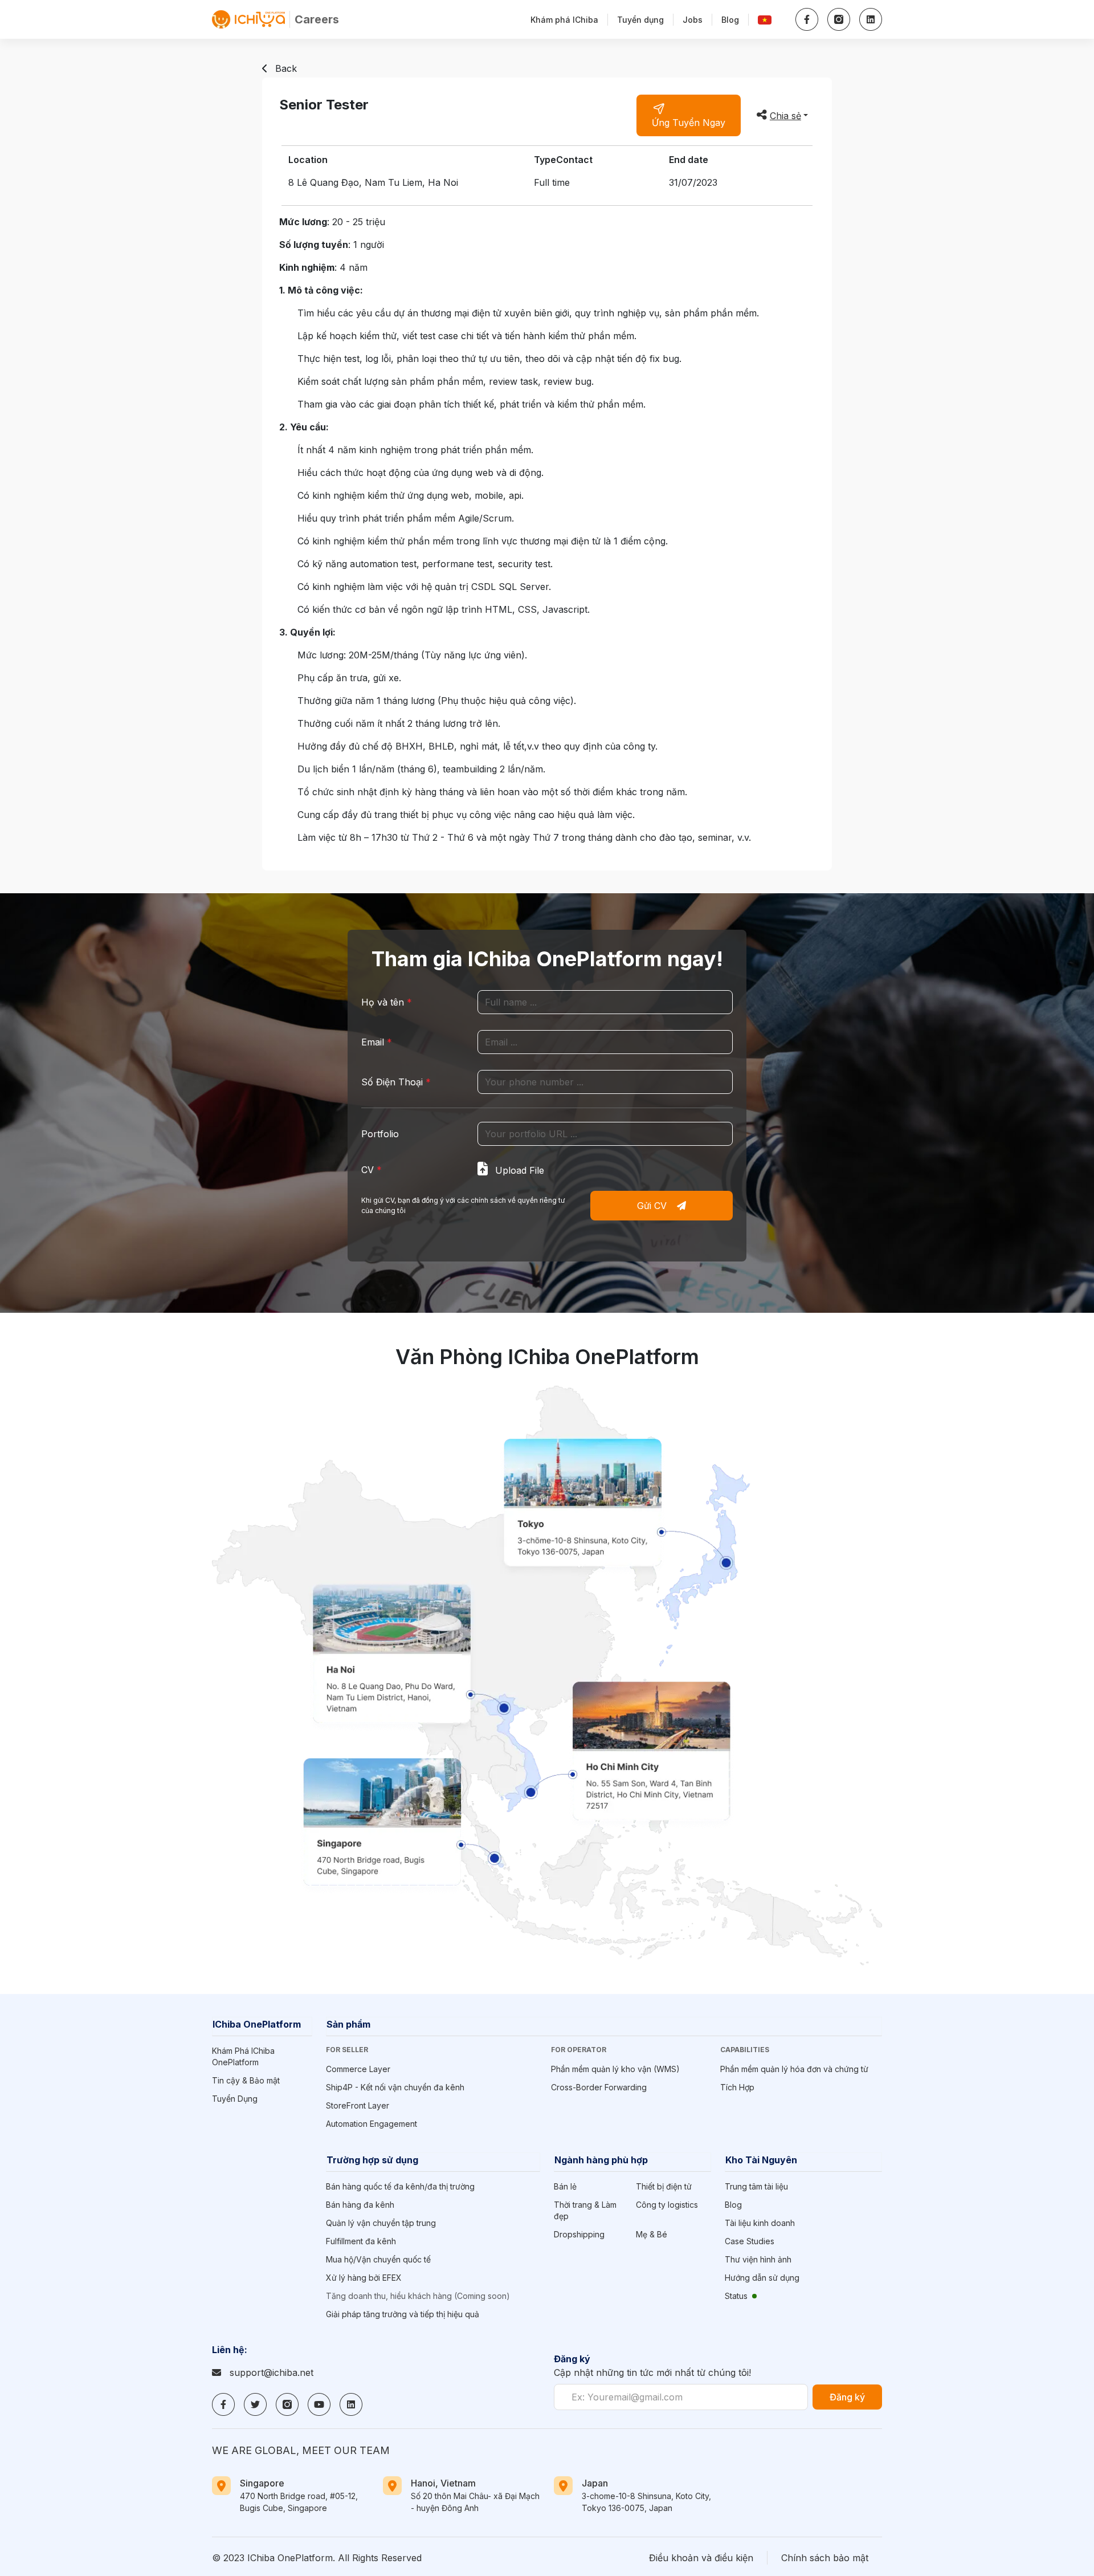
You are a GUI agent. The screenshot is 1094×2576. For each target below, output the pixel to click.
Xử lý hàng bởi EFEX (364, 2278)
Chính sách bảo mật (825, 2558)
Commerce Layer (358, 2069)
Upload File (518, 1170)
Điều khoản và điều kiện (701, 2558)
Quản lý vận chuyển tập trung (381, 2223)
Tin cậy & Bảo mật (246, 2080)
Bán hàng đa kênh (360, 2205)
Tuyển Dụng (235, 2099)
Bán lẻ (565, 2186)
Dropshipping (579, 2234)
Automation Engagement (372, 2124)
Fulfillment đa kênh (361, 2241)
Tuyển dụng (640, 20)
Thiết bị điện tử (664, 2186)
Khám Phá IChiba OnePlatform (243, 2056)
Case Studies (750, 2241)
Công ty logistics (667, 2205)
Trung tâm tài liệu (756, 2186)
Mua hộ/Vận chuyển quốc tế (378, 2259)
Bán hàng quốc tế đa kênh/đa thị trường (400, 2186)
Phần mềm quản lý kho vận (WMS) (615, 2069)
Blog (730, 20)
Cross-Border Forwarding (599, 2087)
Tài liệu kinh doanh (760, 2223)
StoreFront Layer (358, 2105)
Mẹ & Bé (652, 2234)
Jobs (693, 20)
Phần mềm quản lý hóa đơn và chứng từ (794, 2069)
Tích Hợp (737, 2087)
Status (736, 2296)
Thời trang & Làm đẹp (585, 2210)
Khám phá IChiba (564, 20)
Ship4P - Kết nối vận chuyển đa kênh (395, 2087)
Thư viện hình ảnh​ (758, 2259)
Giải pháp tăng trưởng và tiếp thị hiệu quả (403, 2314)
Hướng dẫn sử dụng (762, 2278)
